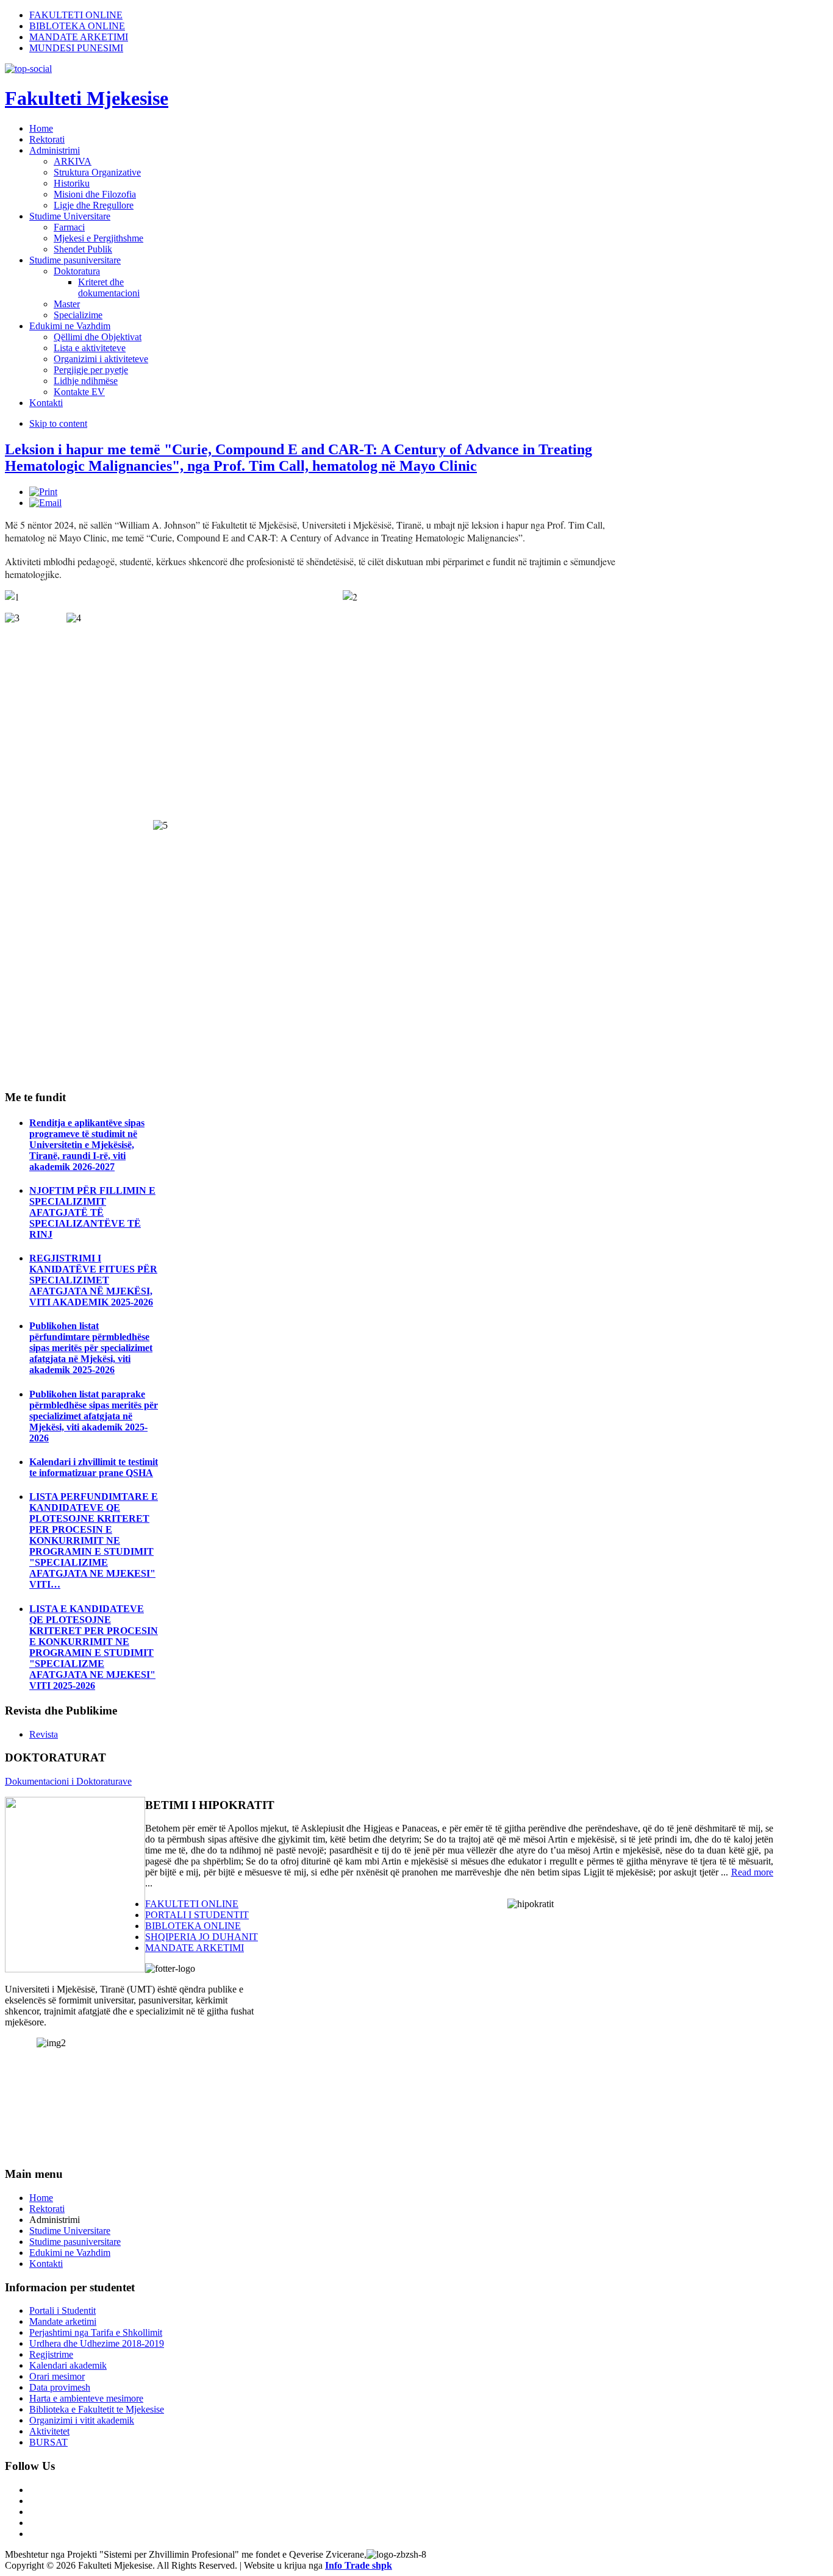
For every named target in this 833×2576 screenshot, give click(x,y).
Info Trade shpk (359, 2565)
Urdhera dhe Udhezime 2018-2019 (97, 2343)
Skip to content (58, 423)
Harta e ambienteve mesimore (86, 2398)
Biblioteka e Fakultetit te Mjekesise (97, 2409)
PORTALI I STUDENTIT (197, 1915)
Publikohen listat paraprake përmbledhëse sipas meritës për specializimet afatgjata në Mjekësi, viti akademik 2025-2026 (94, 1416)
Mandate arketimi (63, 2321)
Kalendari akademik (68, 2365)
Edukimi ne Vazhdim (70, 2253)
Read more (752, 1872)
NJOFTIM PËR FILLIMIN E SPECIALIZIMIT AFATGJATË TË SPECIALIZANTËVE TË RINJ (92, 1212)
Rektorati (47, 2209)
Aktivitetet (49, 2431)
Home (41, 2198)
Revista (44, 1734)
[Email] (45, 503)
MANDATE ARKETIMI (79, 37)
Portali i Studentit (63, 2310)
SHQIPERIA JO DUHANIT (202, 1937)
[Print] (43, 492)
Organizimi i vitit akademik (82, 2420)
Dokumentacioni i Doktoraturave (68, 1781)
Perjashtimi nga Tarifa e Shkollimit (96, 2332)
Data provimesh (60, 2387)
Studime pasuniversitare (75, 2242)
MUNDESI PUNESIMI (76, 48)
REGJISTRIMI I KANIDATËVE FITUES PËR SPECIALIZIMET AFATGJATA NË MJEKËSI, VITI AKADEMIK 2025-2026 (93, 1280)
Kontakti (46, 2264)
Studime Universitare (70, 2231)
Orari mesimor (57, 2376)
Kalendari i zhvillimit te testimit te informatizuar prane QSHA (94, 1467)
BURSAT (48, 2442)
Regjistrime (51, 2354)
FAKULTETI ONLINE (76, 15)
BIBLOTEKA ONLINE (77, 26)
